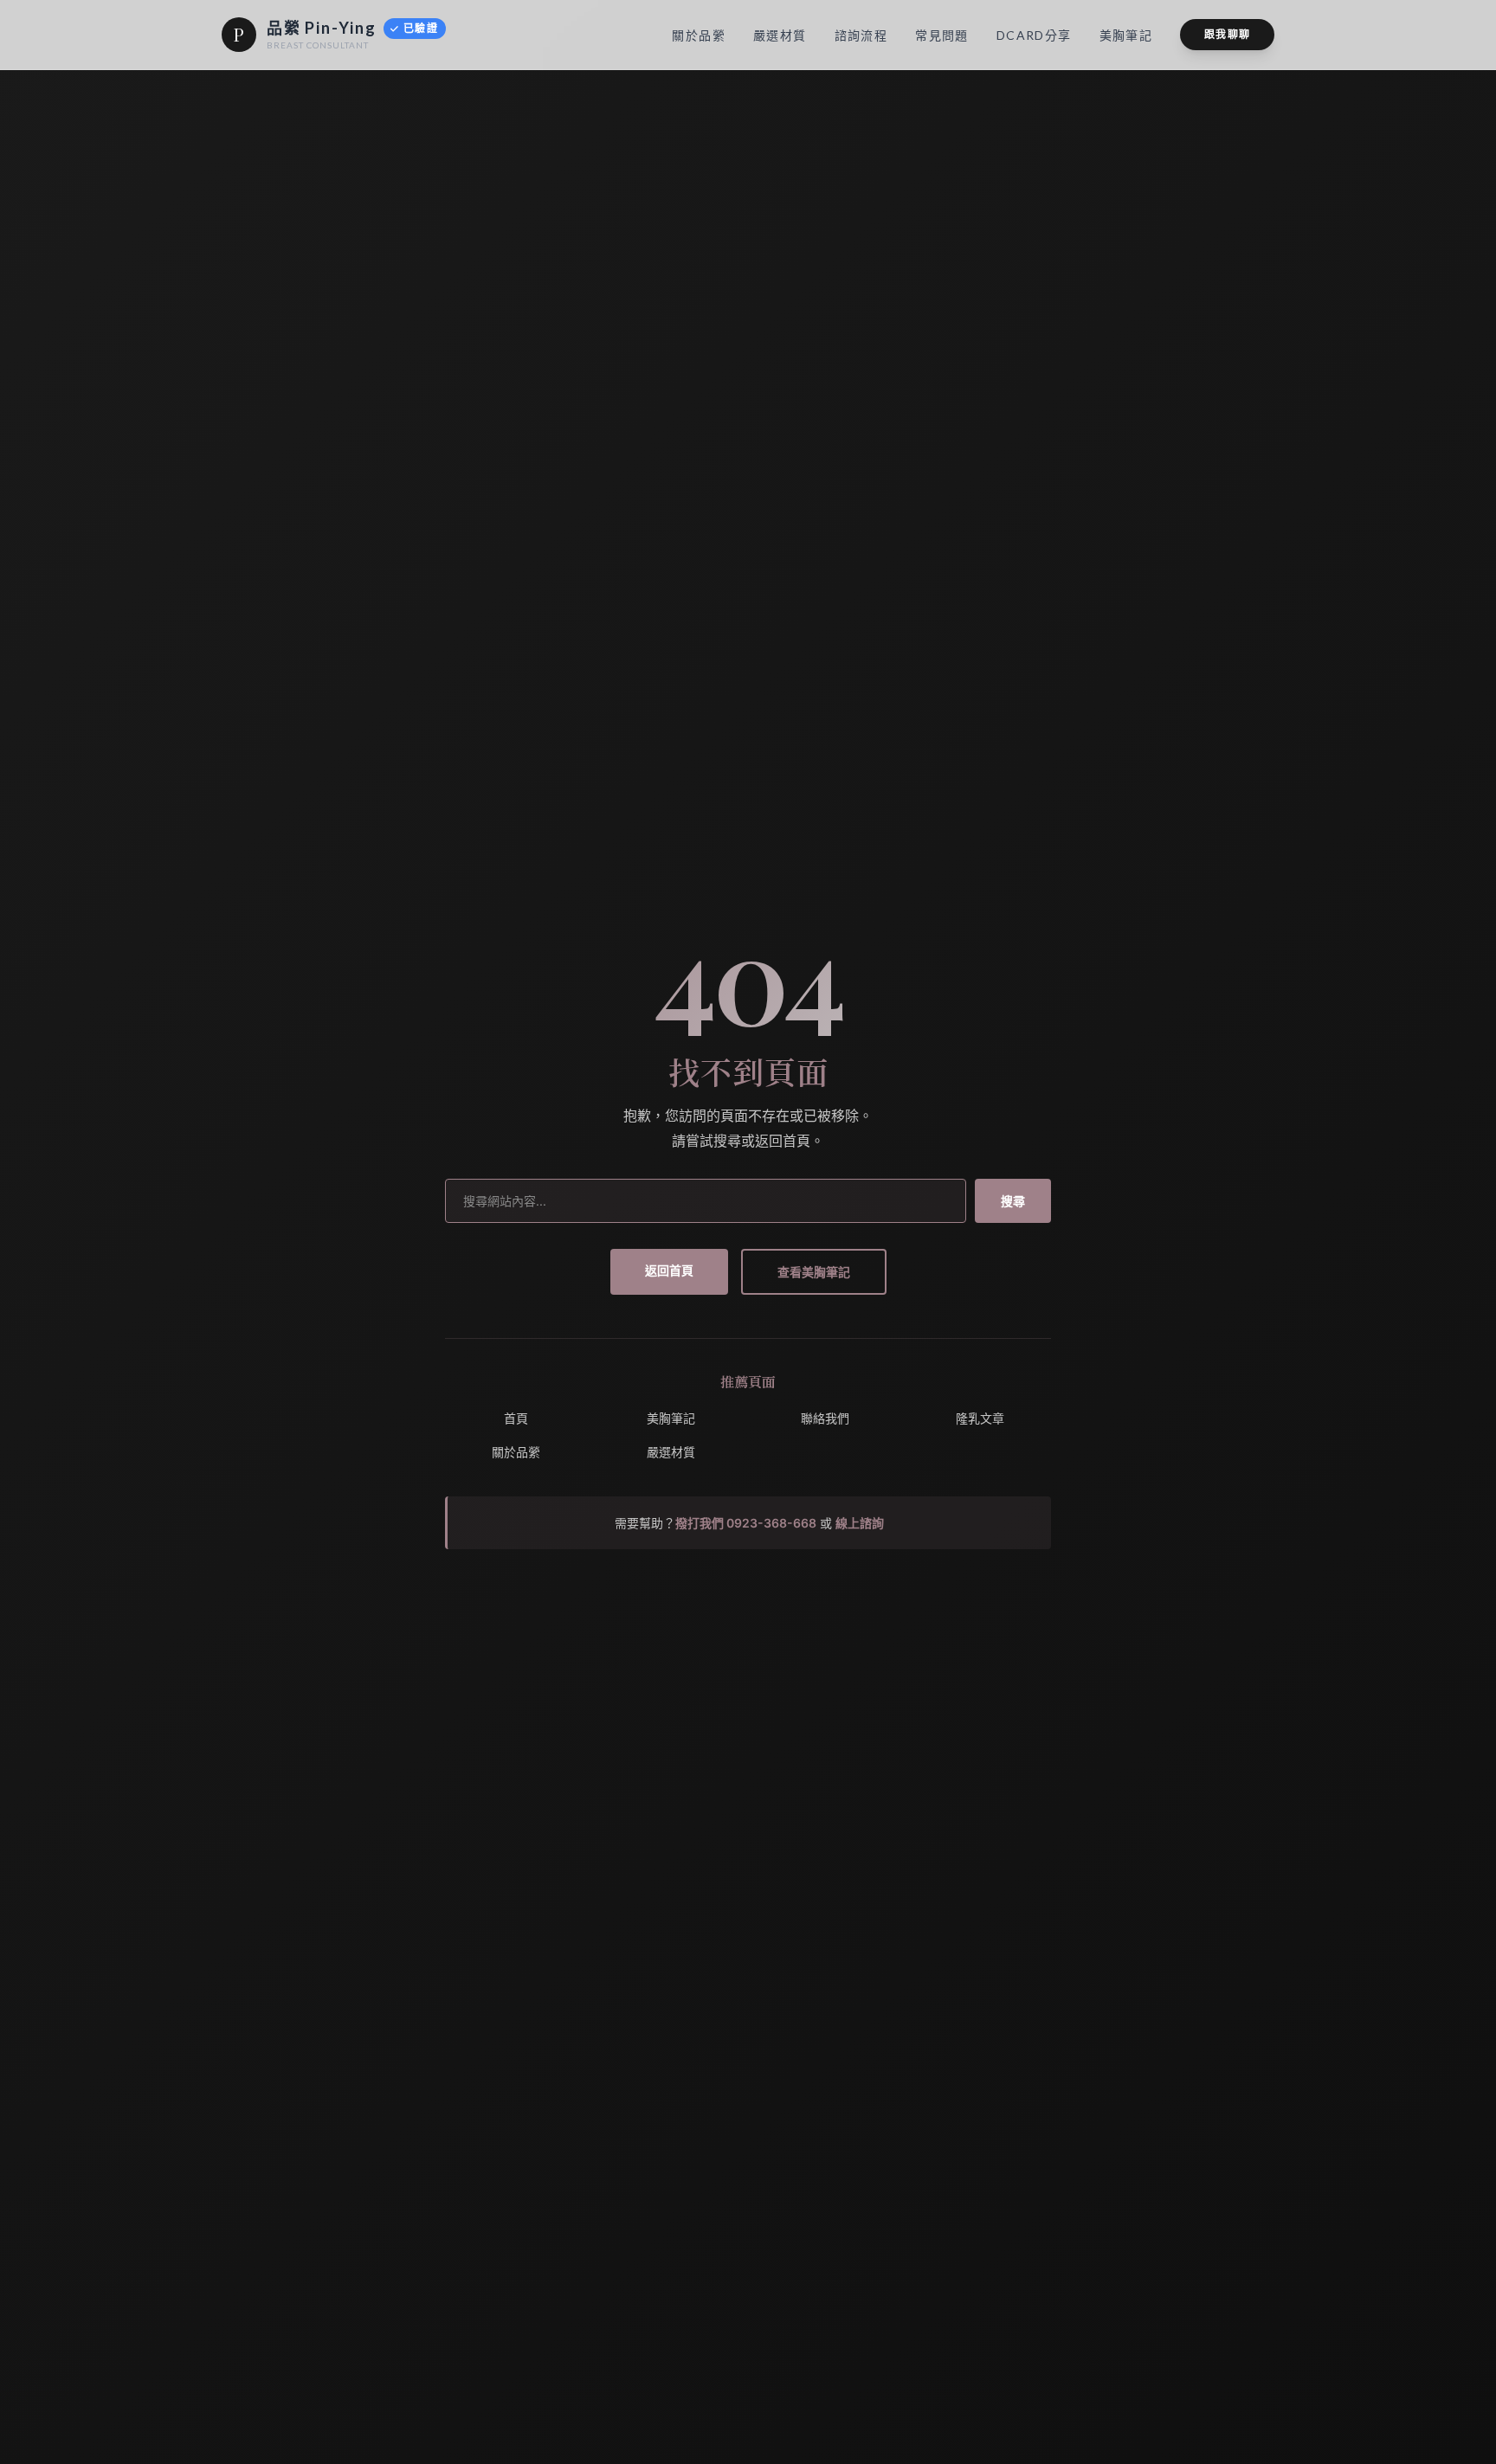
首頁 (516, 1418)
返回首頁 (669, 1270)
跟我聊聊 (1227, 34)
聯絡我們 (825, 1418)
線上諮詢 (860, 1523)
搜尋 (1013, 1201)
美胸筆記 (671, 1418)
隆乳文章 (980, 1418)
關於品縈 (516, 1452)
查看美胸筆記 (814, 1272)
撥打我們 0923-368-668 (746, 1523)
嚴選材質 (671, 1452)
